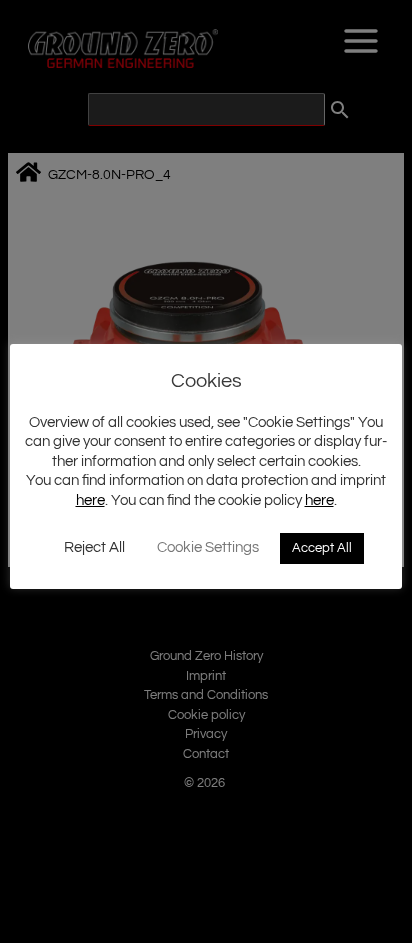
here (90, 500)
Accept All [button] (322, 548)
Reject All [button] (94, 547)
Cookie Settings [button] (208, 547)
